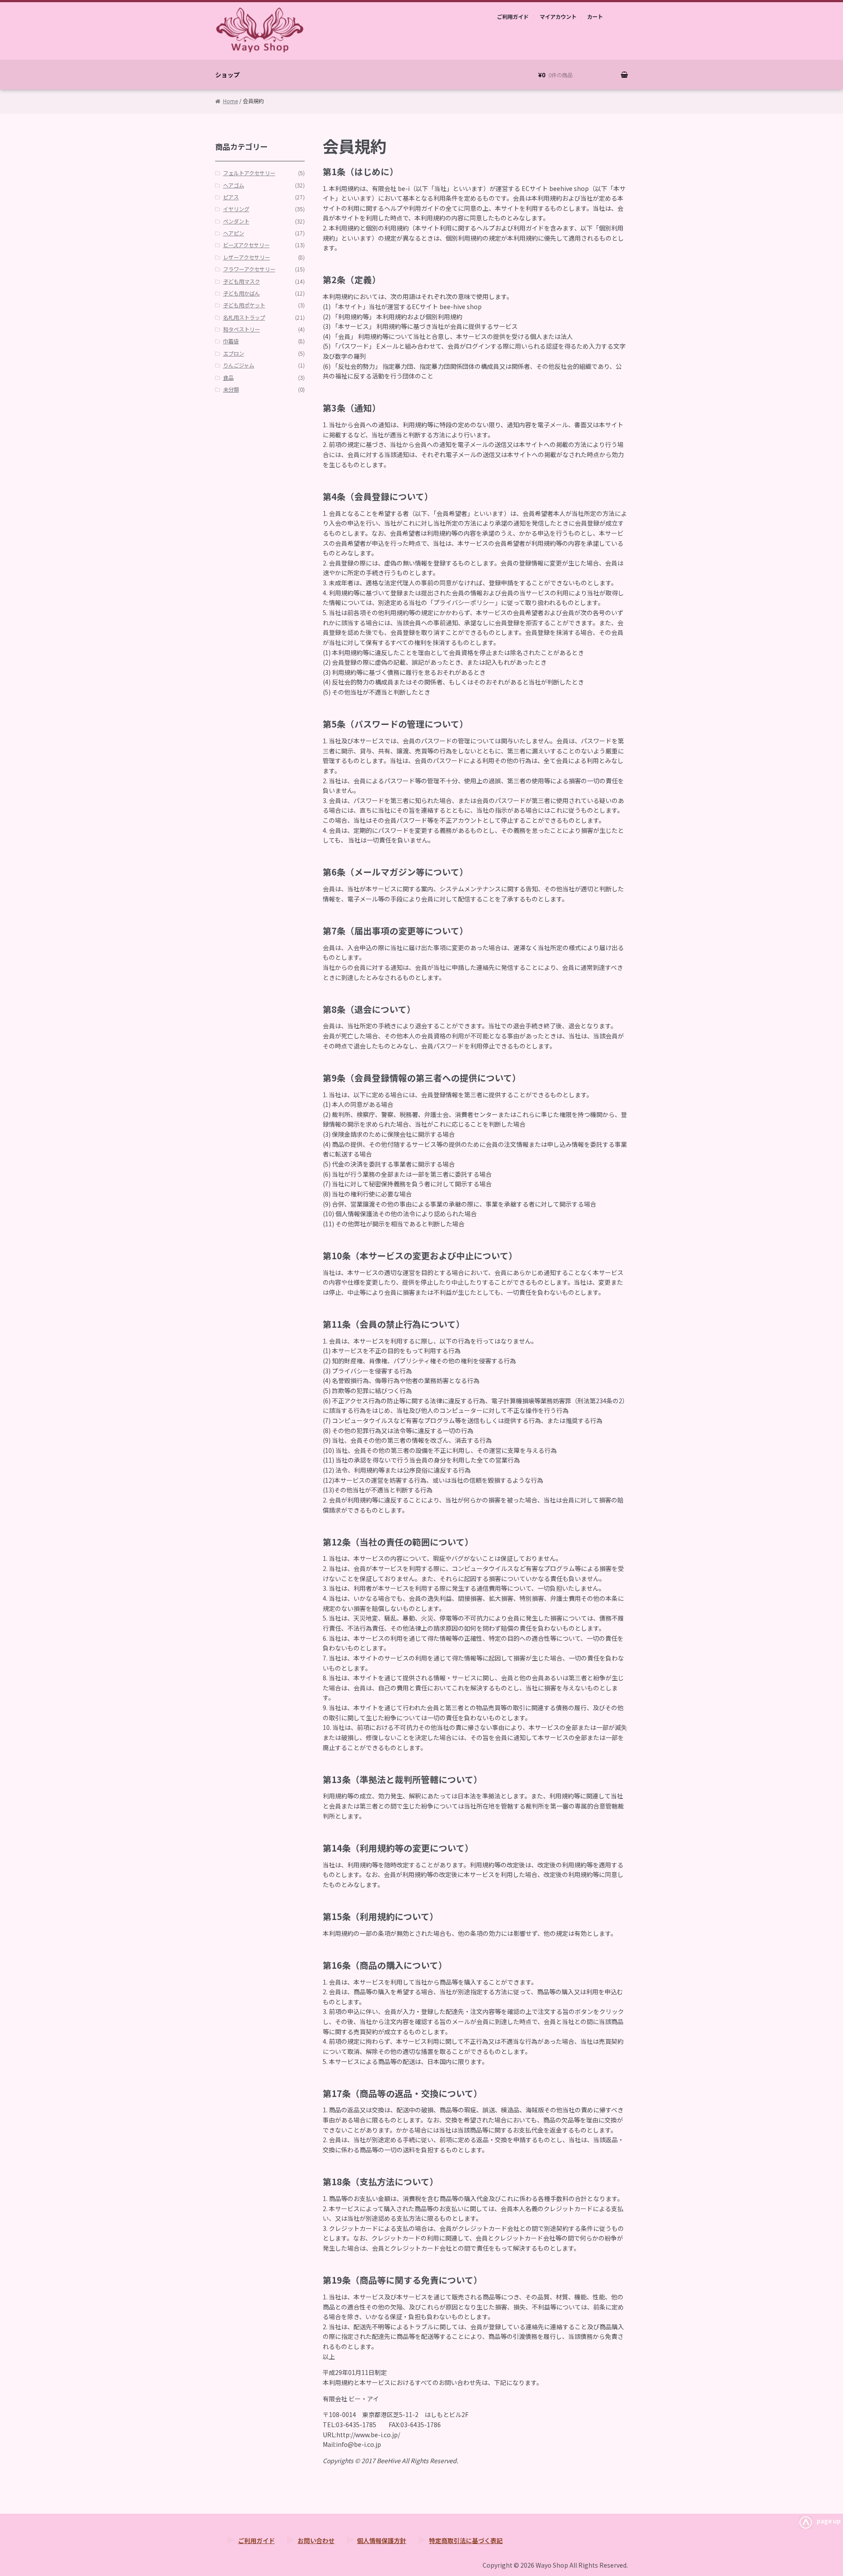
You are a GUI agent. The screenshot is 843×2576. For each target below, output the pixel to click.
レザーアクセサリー (247, 257)
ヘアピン (234, 233)
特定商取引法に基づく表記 (466, 2540)
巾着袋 (231, 341)
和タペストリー (241, 329)
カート (595, 17)
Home (231, 101)
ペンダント (236, 221)
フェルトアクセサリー (249, 173)
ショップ (227, 75)
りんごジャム (239, 365)
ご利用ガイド (513, 17)
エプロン (234, 353)
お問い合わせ (316, 2540)
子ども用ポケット (244, 305)
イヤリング (236, 209)
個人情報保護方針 (382, 2540)
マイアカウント (558, 17)
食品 (228, 378)
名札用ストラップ (244, 317)
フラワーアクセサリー (249, 269)
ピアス (231, 197)
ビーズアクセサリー (246, 245)
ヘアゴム (234, 185)
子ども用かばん (241, 293)
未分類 (231, 389)
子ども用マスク (241, 281)
